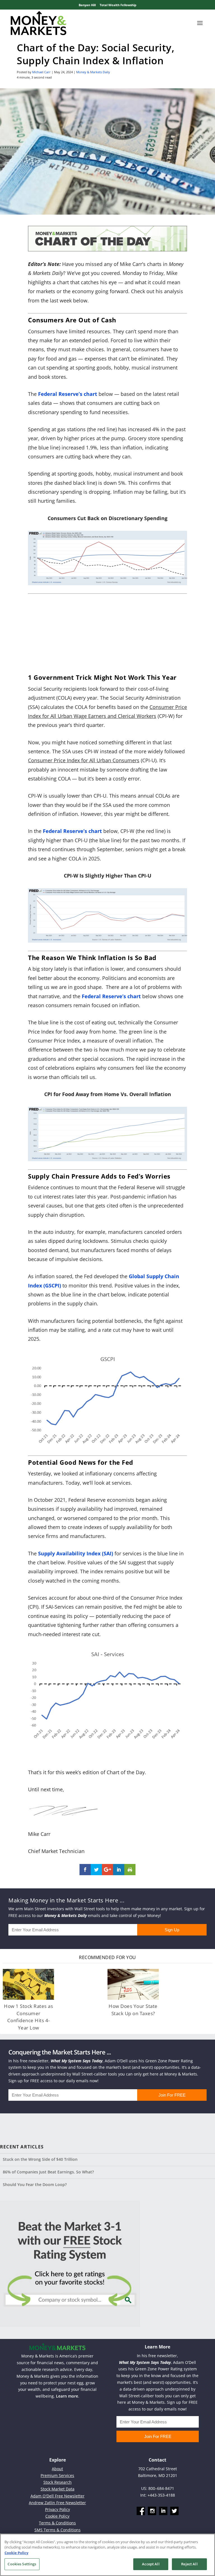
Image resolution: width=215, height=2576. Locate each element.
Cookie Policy (57, 2516)
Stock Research (58, 2482)
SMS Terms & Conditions (58, 2530)
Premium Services (57, 2475)
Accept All (151, 2564)
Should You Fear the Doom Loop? (35, 2184)
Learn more (67, 2396)
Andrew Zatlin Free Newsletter (57, 2503)
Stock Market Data (58, 2489)
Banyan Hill (87, 5)
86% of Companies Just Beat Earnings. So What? (48, 2172)
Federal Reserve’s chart (111, 996)
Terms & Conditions (57, 2523)
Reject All (189, 2564)
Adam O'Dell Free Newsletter (58, 2496)
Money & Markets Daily (93, 72)
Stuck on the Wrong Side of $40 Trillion (40, 2159)
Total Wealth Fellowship (118, 5)
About (57, 2469)
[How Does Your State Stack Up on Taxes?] (133, 1984)
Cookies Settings (22, 2564)
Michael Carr (41, 72)
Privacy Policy (58, 2509)
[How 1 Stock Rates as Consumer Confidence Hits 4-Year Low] (28, 1984)
